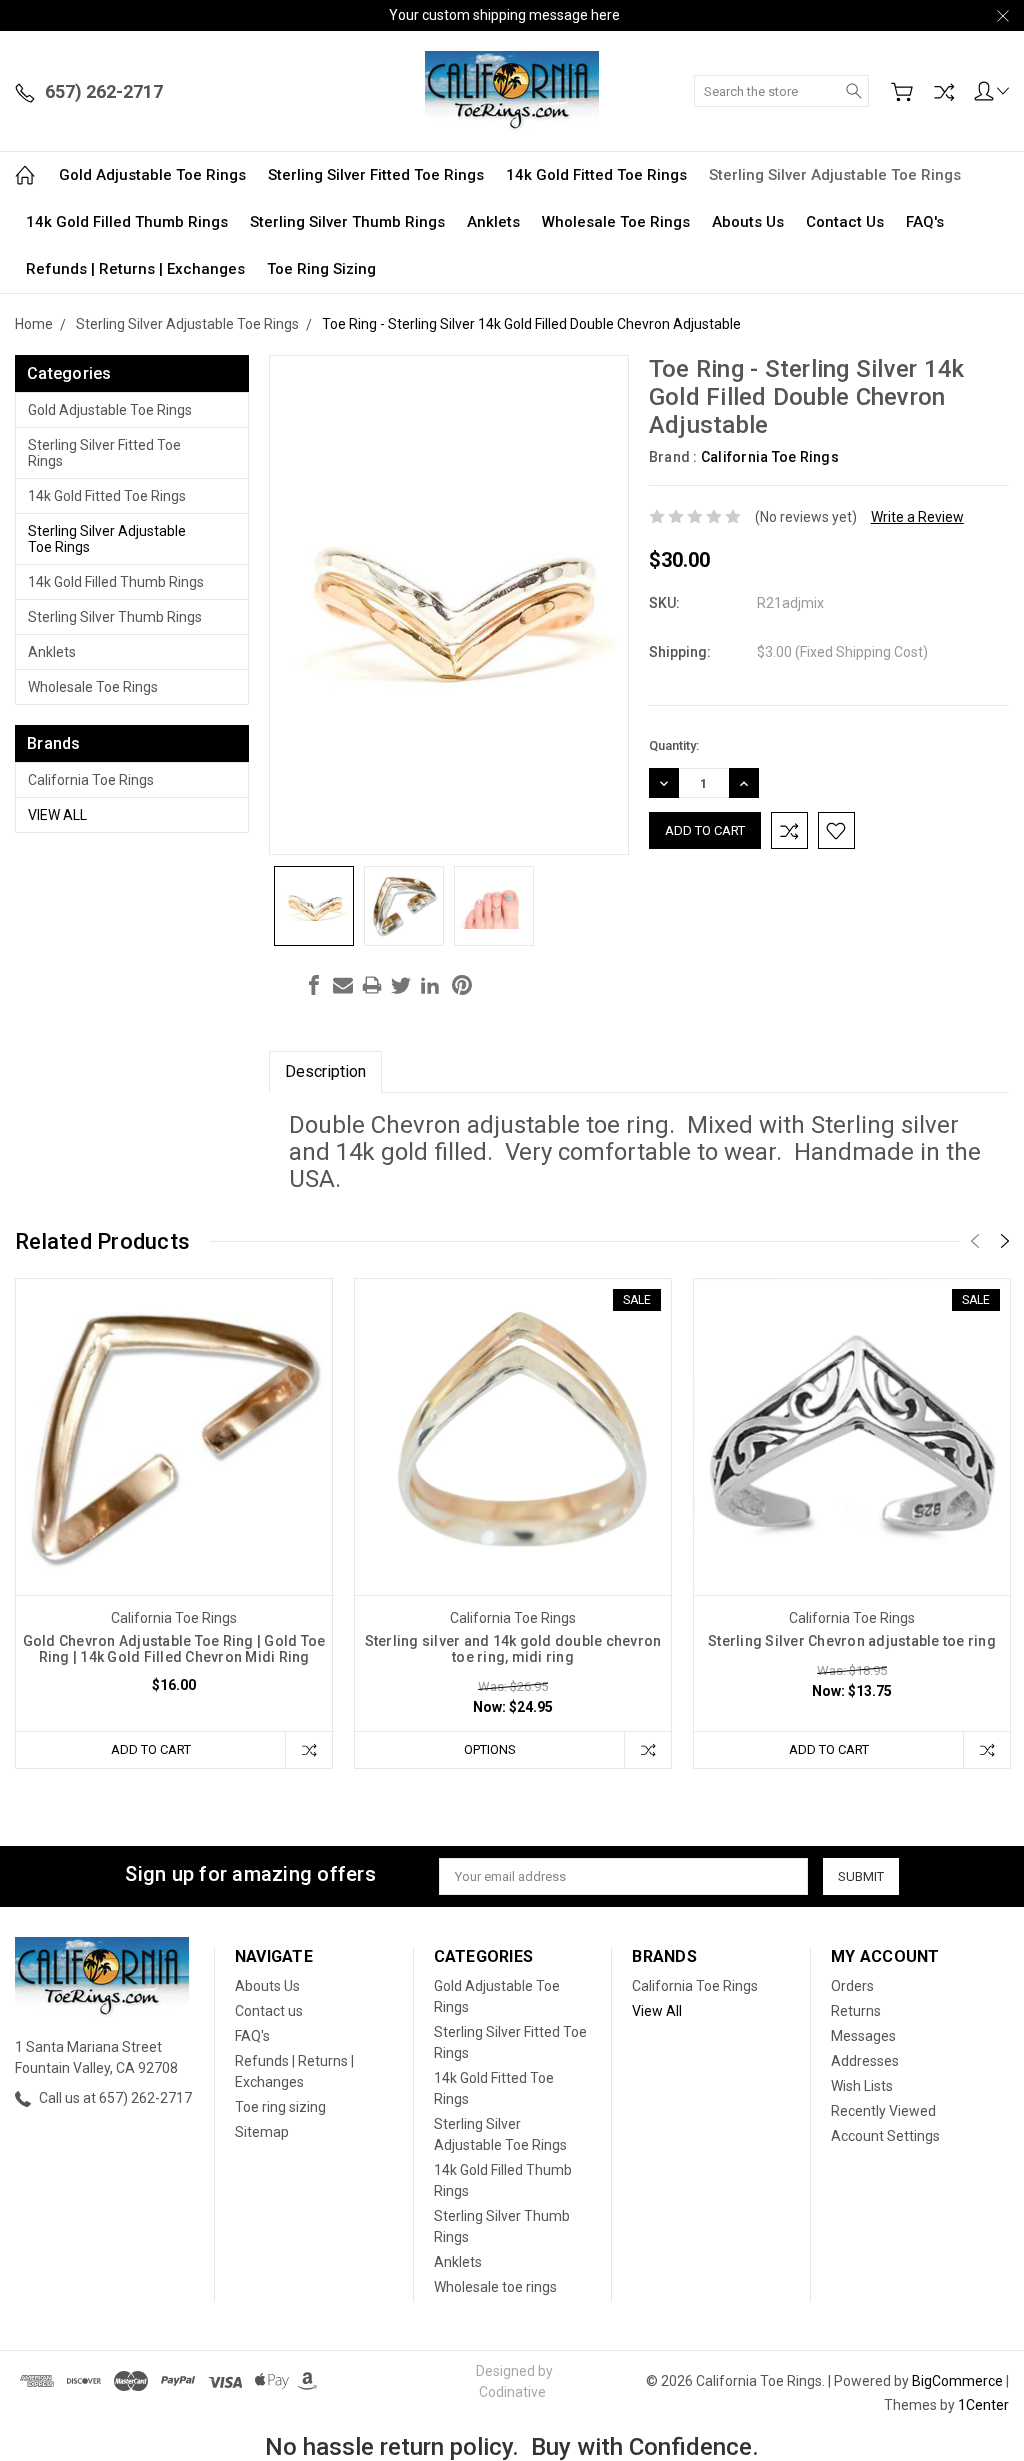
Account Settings (885, 2136)
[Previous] (975, 1241)
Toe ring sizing (321, 269)
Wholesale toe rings (616, 222)
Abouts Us (748, 222)
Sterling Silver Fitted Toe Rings (376, 175)
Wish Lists (862, 2086)
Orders (852, 1986)
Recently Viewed (883, 2111)
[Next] (1005, 1241)
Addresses (865, 2061)
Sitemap (262, 2132)
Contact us (845, 222)
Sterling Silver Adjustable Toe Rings (835, 175)
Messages (863, 2036)
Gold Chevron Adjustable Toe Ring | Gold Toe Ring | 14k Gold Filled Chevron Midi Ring (174, 1649)
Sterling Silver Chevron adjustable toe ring (852, 1641)
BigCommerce (957, 2381)
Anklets (493, 222)
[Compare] (944, 92)
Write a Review (917, 517)
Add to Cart (151, 1749)
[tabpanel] (174, 1523)
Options (490, 1749)
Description (325, 1071)
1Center (983, 2405)
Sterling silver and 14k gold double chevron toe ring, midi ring (513, 1649)
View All (57, 815)
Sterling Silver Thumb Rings (347, 222)
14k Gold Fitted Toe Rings (596, 175)
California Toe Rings (91, 780)
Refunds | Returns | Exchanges (135, 269)
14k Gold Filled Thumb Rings (127, 222)
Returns (856, 2011)
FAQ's (925, 222)
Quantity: (674, 745)
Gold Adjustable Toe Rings (152, 175)
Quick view (174, 1500)
